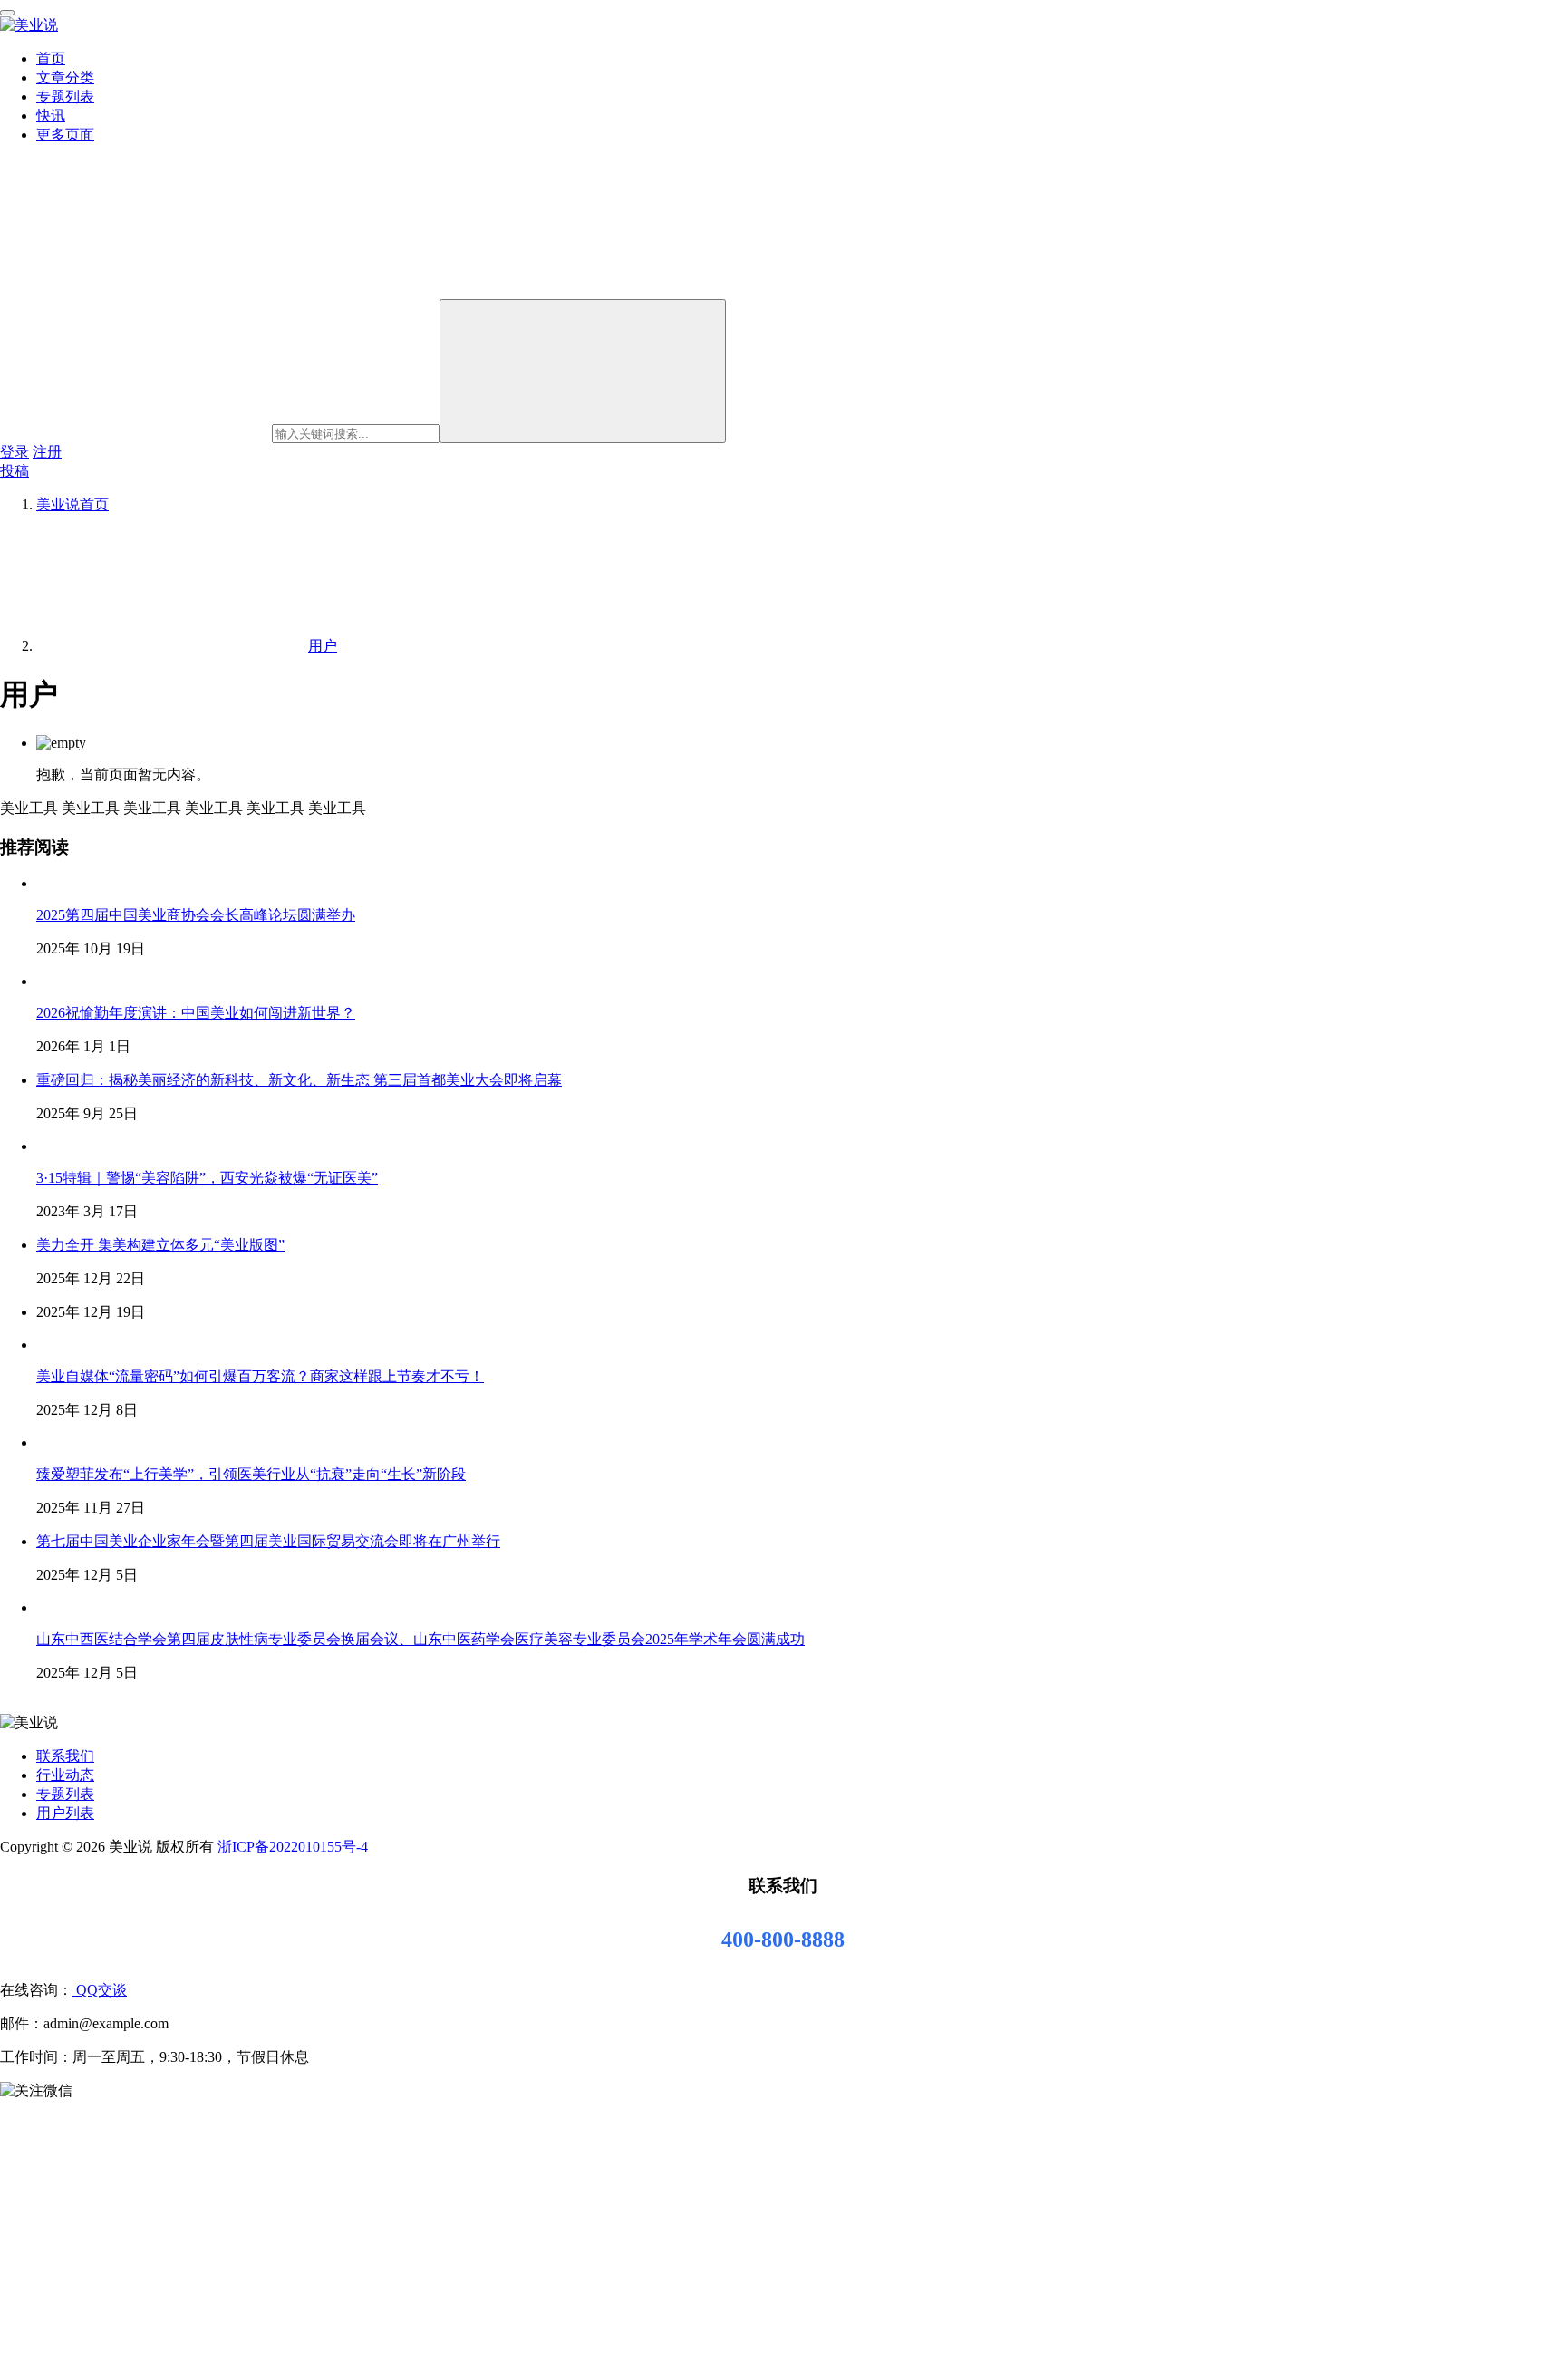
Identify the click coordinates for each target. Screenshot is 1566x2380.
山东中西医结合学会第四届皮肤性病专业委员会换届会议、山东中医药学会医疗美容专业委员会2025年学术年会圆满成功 (420, 1639)
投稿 (14, 471)
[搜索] (583, 371)
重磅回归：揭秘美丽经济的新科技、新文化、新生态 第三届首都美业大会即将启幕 (299, 1080)
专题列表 (65, 97)
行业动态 (65, 1775)
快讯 (51, 116)
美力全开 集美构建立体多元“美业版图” (160, 1245)
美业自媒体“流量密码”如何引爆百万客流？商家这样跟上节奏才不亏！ (260, 1376)
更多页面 (65, 135)
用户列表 (65, 1813)
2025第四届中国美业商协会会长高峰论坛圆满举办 (196, 915)
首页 (51, 58)
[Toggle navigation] (7, 13)
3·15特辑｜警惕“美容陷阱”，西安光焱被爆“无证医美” (207, 1178)
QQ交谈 (100, 1990)
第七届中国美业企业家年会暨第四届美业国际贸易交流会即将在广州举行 (268, 1541)
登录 (14, 452)
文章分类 (65, 77)
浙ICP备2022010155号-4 (293, 1847)
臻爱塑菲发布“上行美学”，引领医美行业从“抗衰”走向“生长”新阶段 (251, 1474)
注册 (47, 452)
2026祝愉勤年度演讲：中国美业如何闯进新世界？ (196, 1013)
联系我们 (65, 1756)
